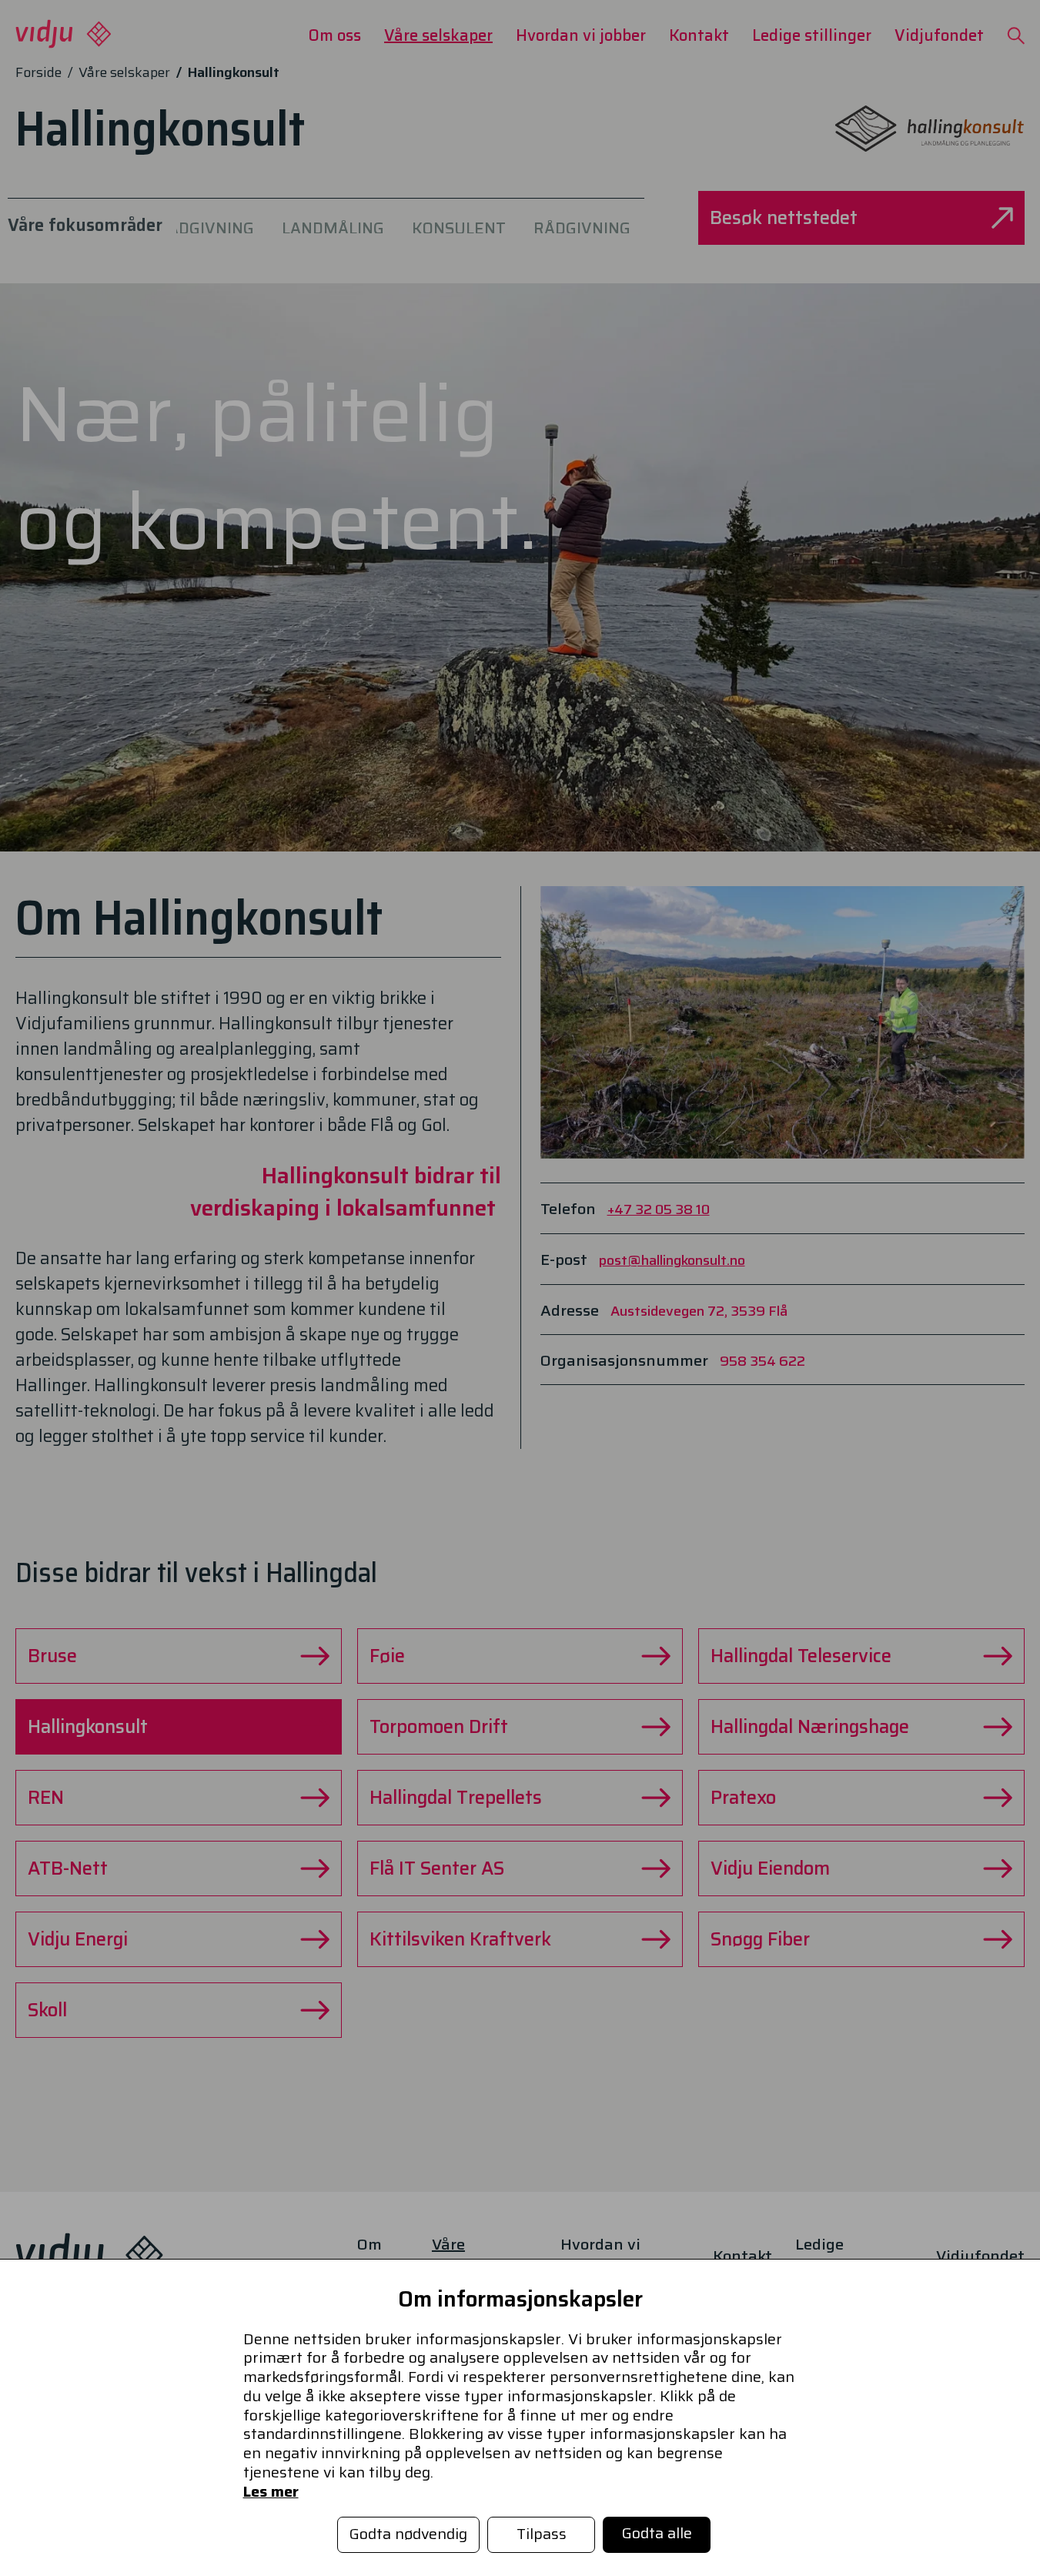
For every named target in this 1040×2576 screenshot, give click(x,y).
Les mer (271, 2492)
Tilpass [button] (542, 2534)
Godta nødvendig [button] (408, 2534)
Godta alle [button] (657, 2533)
